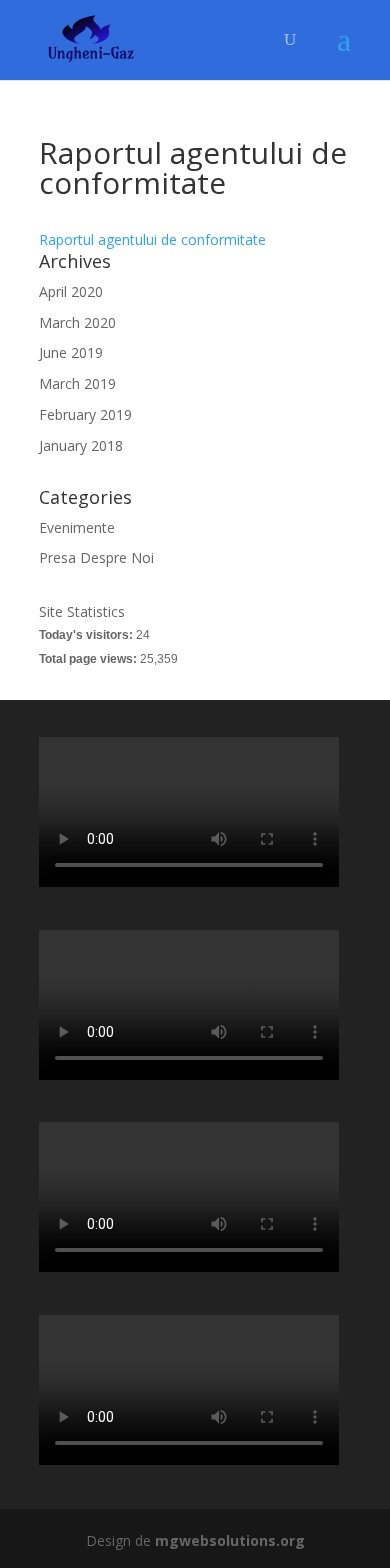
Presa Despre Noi (96, 557)
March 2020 (77, 322)
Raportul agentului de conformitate (152, 239)
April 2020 (71, 291)
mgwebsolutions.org (230, 1540)
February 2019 (85, 414)
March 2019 (77, 383)
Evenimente (77, 527)
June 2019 (71, 352)
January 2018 (81, 445)
